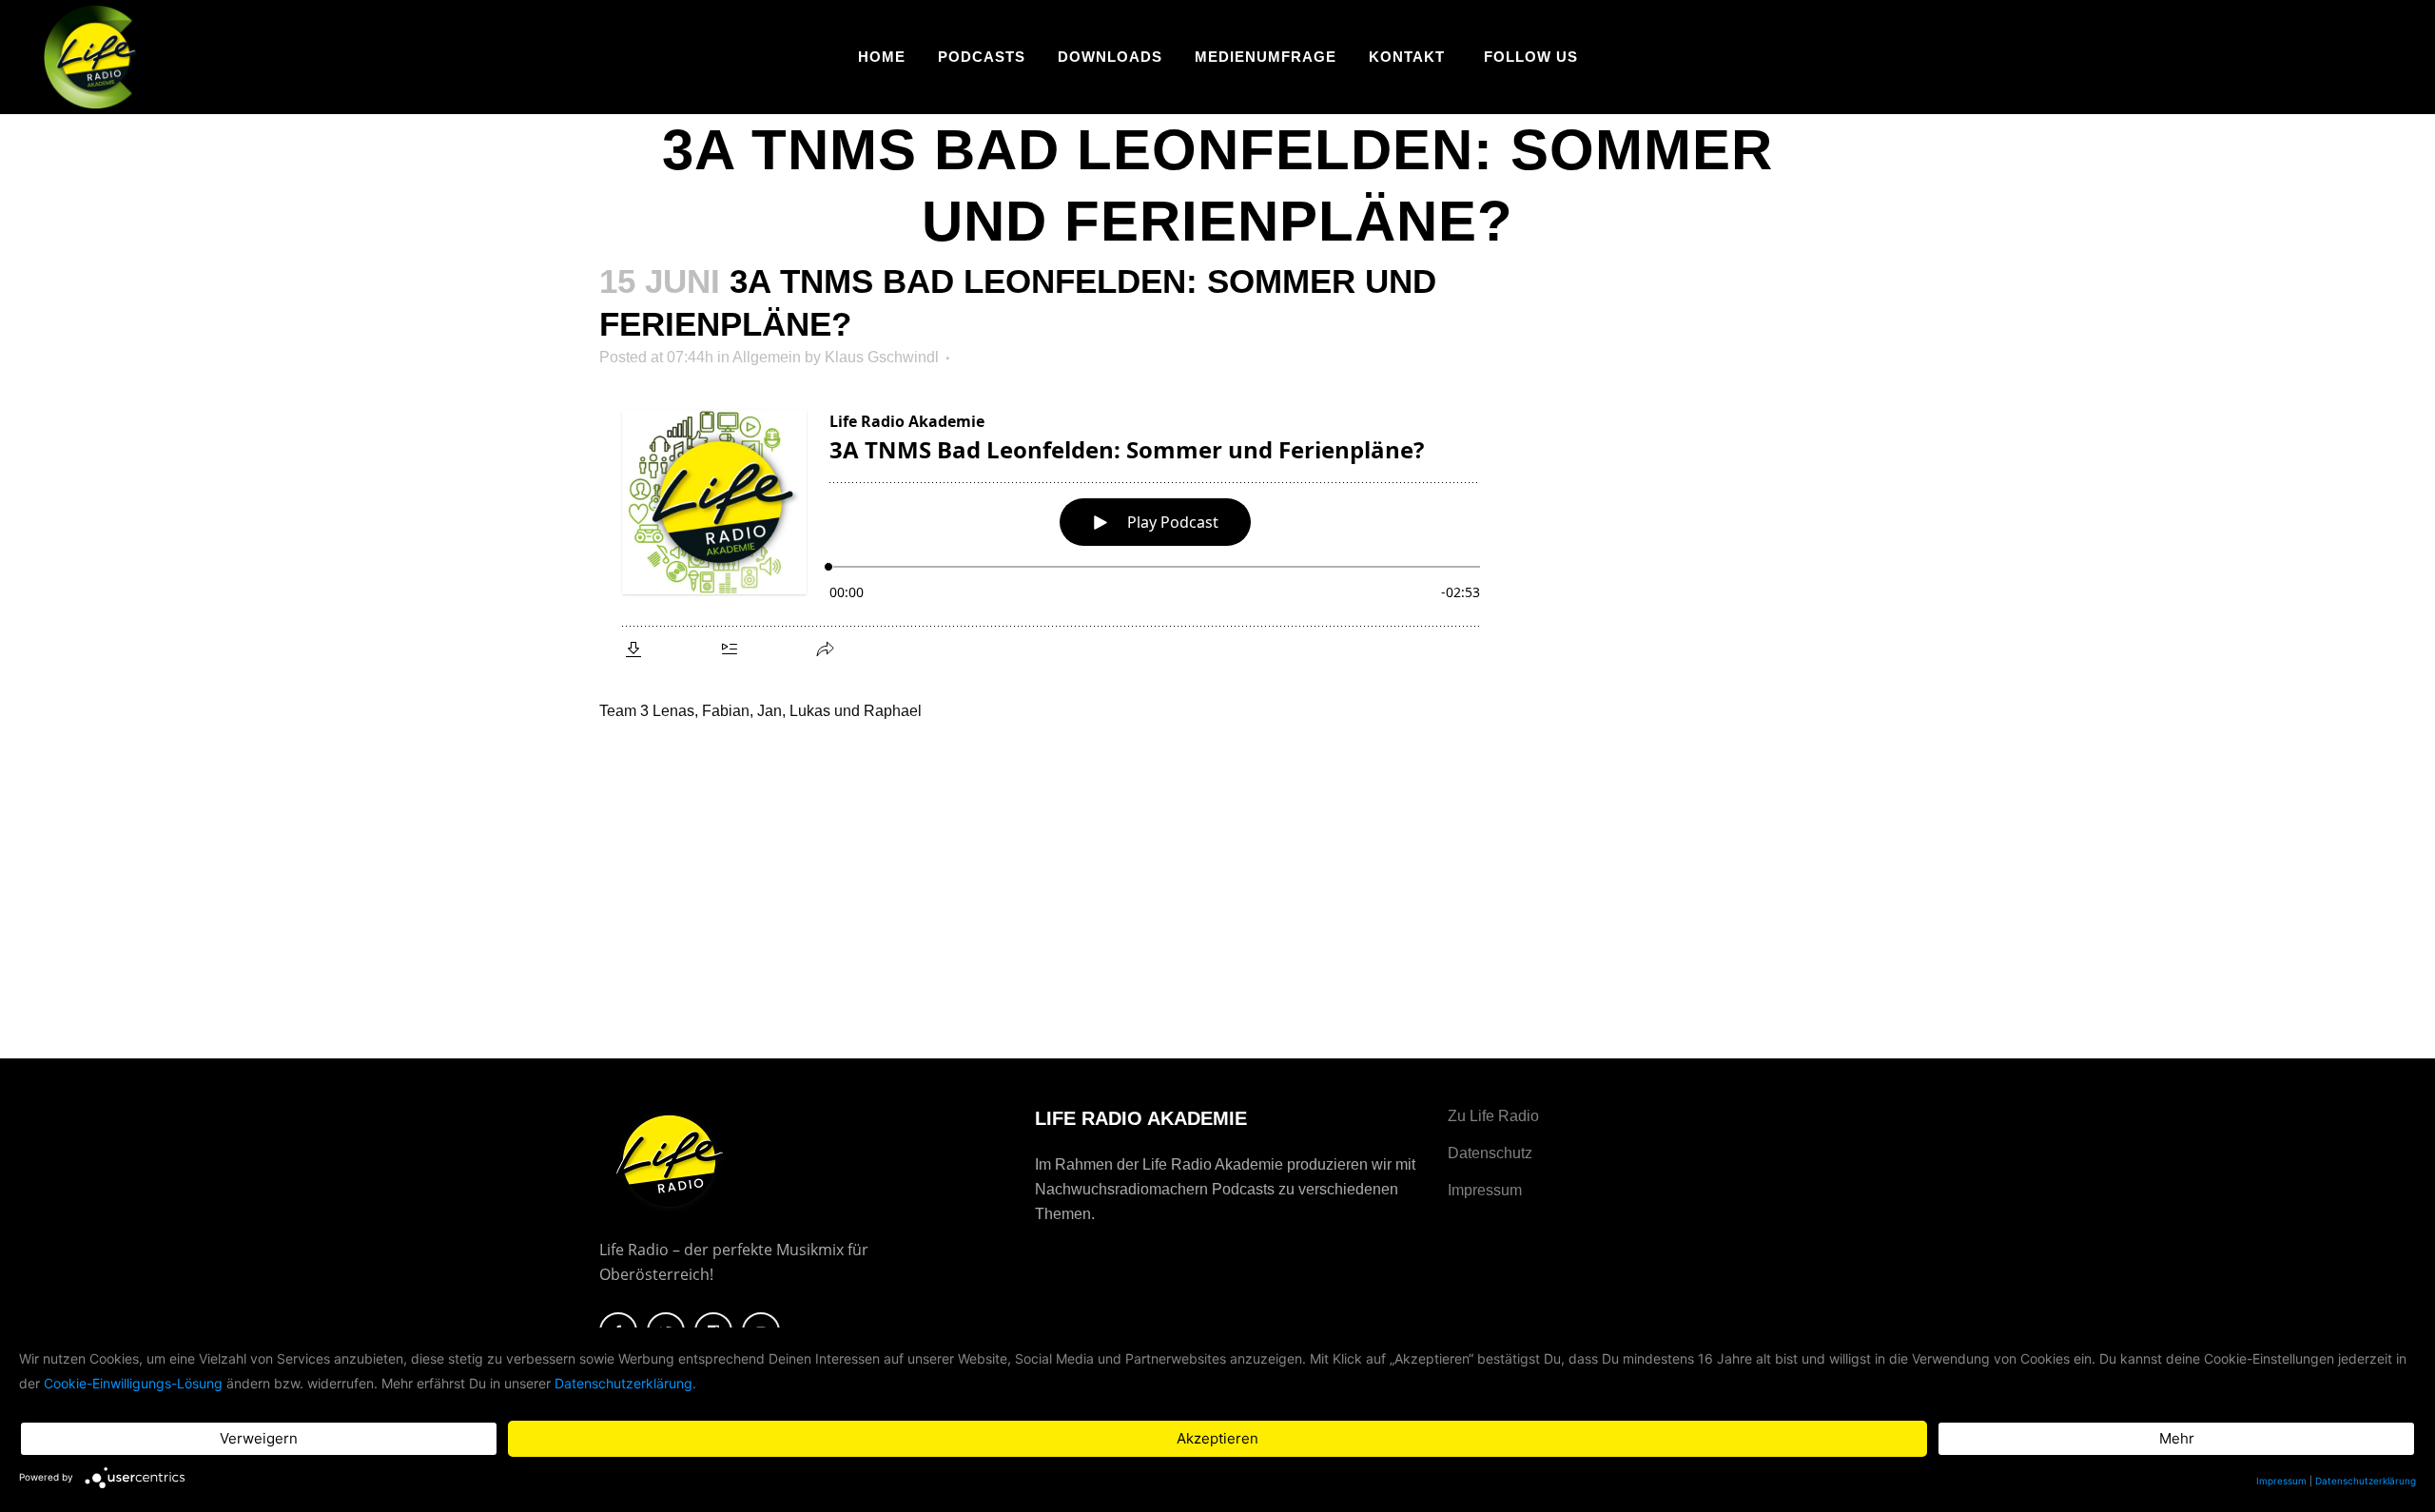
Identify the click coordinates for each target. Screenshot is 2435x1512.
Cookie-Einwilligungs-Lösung (133, 1383)
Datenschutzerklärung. (625, 1383)
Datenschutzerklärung (2366, 1481)
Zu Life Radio (1493, 1116)
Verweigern (259, 1438)
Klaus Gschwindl (882, 357)
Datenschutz (1490, 1153)
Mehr (2177, 1438)
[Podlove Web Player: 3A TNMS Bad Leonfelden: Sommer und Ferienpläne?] (1053, 532)
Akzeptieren (1217, 1438)
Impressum (1485, 1190)
